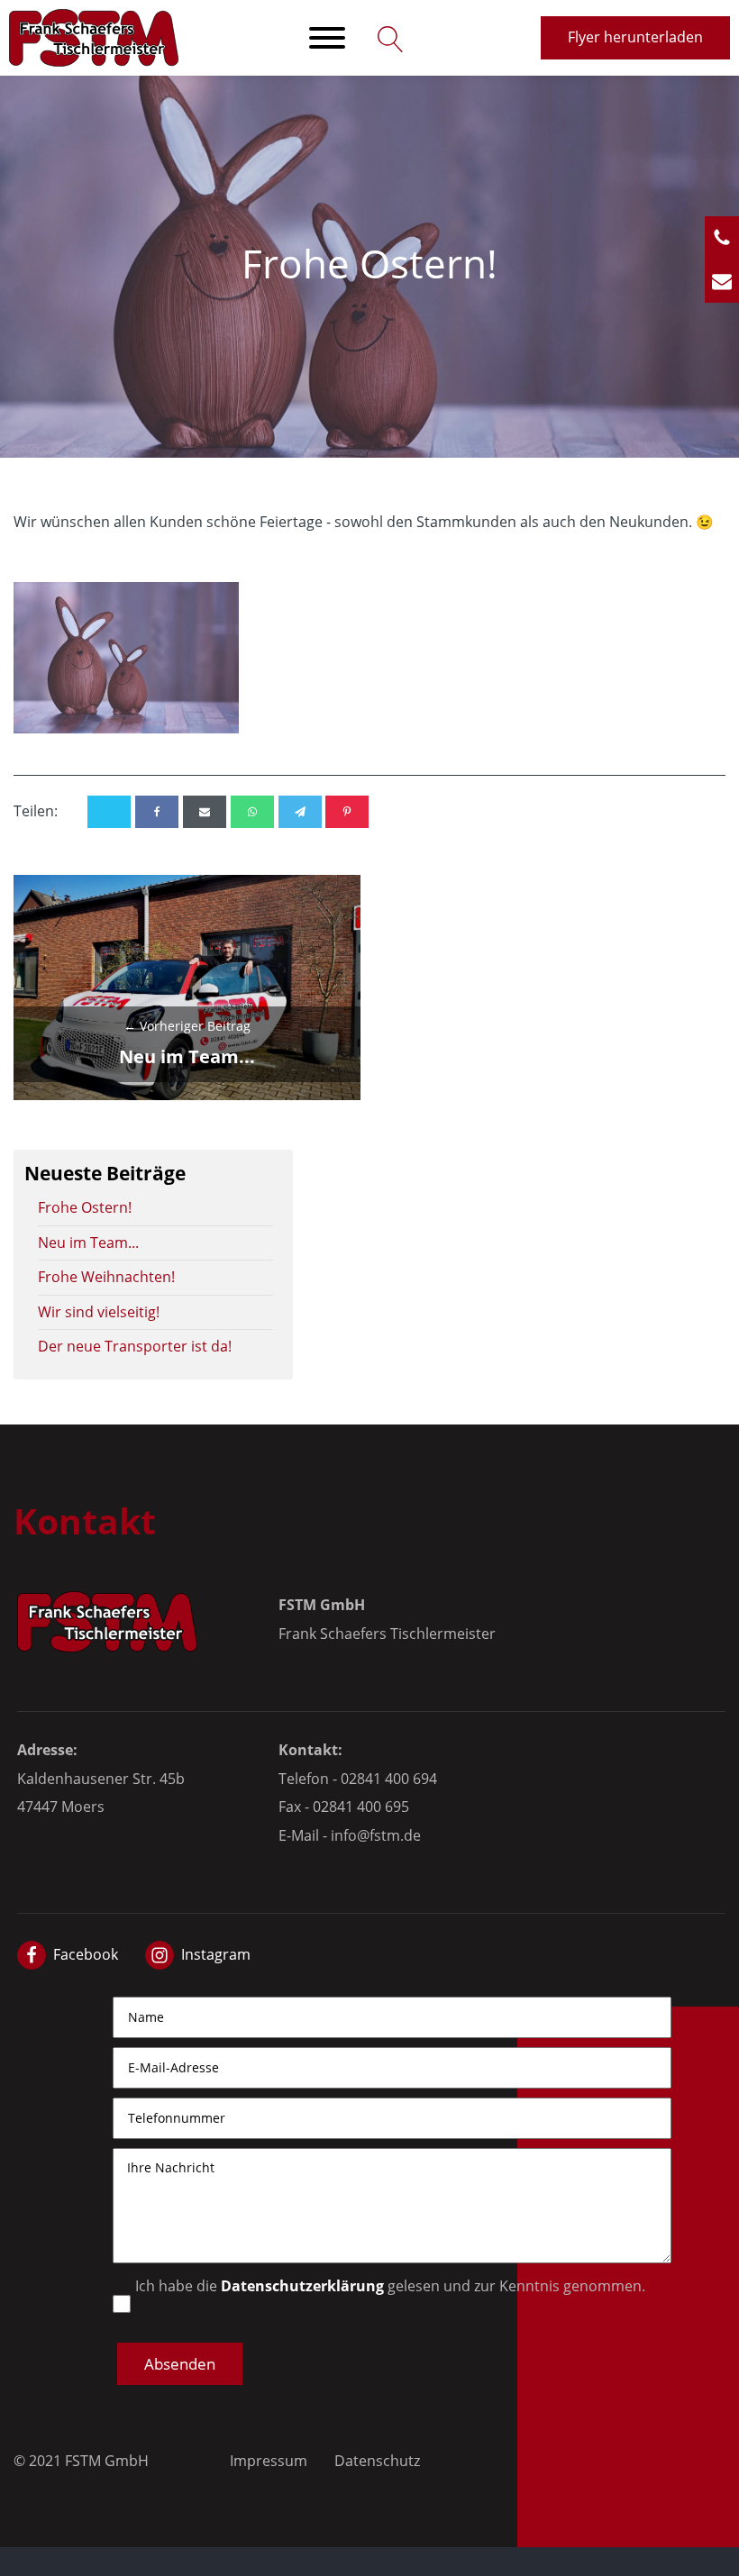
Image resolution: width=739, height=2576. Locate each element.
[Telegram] (300, 812)
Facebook (86, 1954)
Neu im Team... (88, 1242)
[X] (109, 812)
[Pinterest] (347, 812)
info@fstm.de (376, 1835)
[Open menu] (327, 38)
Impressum (269, 2461)
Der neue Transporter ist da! (135, 1346)
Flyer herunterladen (635, 37)
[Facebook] (157, 812)
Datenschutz (377, 2461)
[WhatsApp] (252, 812)
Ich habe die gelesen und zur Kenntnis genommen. (390, 2286)
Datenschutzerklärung (302, 2286)
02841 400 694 (389, 1779)
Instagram (216, 1954)
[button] (180, 2364)
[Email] (205, 812)
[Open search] (386, 38)
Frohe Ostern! (85, 1207)
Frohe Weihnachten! (106, 1277)
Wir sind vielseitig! (99, 1312)
